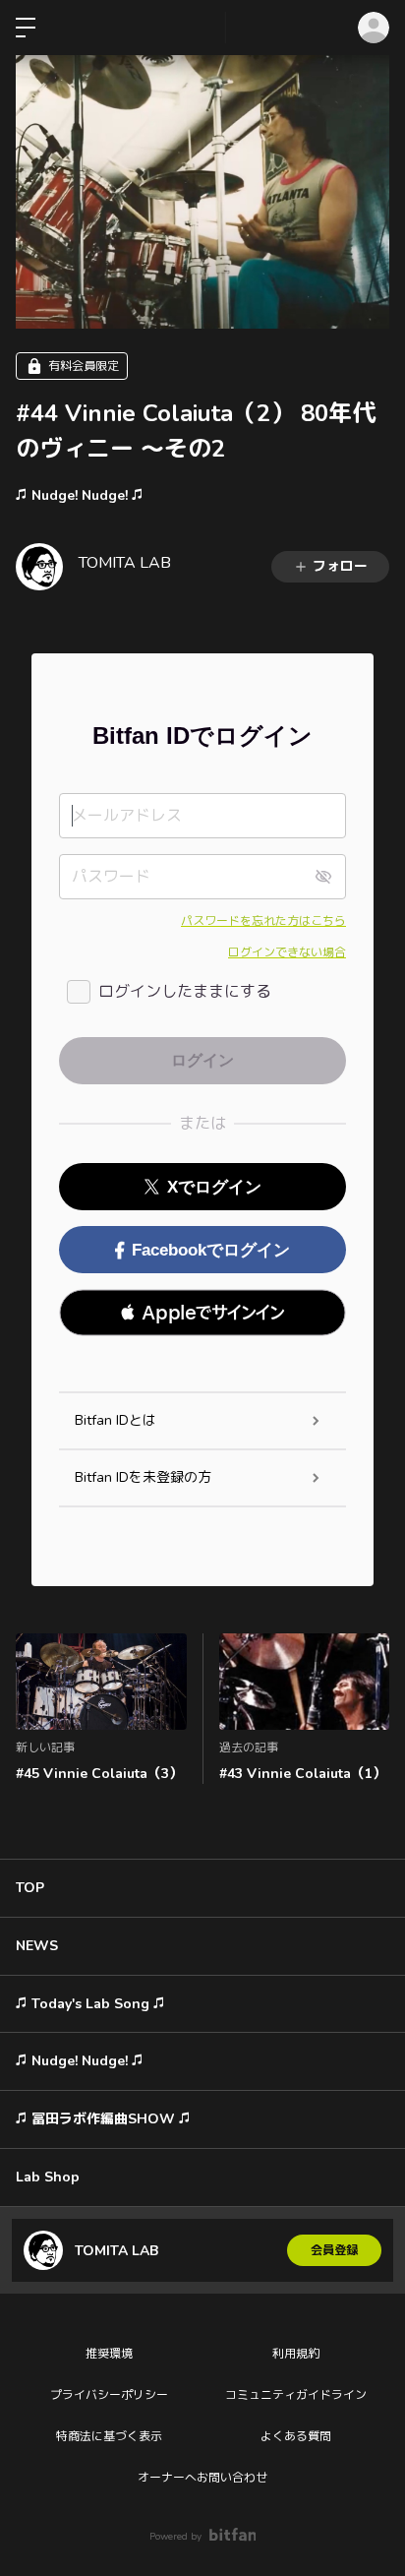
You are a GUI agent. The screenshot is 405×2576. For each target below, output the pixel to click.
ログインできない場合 (287, 952)
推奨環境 (109, 2354)
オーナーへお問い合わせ (202, 2478)
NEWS (37, 1946)
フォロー (340, 566)
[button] (202, 1313)
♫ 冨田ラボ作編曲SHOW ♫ (103, 2119)
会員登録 (334, 2250)
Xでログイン (214, 1187)
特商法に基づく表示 (109, 2436)
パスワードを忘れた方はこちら (263, 921)
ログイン (374, 28)
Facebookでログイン (211, 1250)
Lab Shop (48, 2177)
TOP (30, 1888)
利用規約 (296, 2354)
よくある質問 (296, 2436)
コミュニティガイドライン (296, 2395)
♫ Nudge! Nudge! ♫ (80, 495)
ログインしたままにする (185, 992)
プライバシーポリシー (109, 2395)
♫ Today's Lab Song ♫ (90, 2004)
